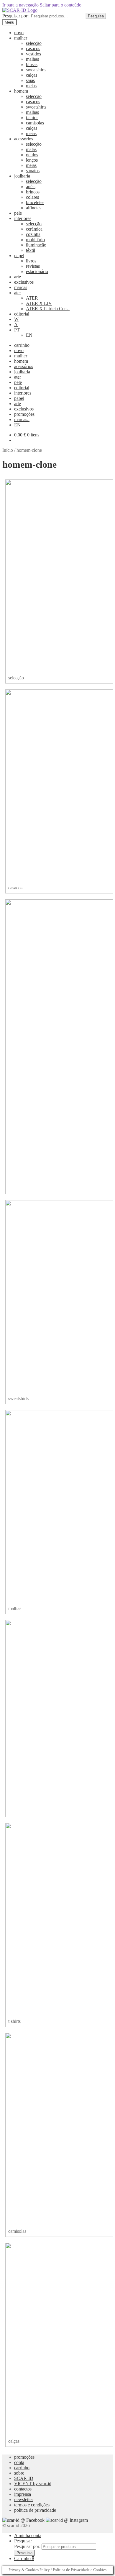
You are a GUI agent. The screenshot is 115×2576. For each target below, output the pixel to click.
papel (19, 256)
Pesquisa (96, 16)
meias (31, 86)
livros (31, 261)
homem (21, 91)
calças (32, 75)
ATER (32, 298)
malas (31, 149)
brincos (33, 192)
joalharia (22, 176)
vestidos (33, 54)
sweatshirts (36, 70)
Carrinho (24, 2558)
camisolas (35, 123)
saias (30, 80)
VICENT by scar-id (33, 2484)
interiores (23, 218)
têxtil (31, 250)
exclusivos (24, 282)
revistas (33, 266)
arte (18, 277)
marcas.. (22, 419)
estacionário (37, 271)
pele (18, 213)
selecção (34, 43)
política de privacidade (35, 2510)
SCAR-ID (24, 2478)
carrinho (22, 345)
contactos (23, 2489)
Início (8, 450)
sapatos (33, 171)
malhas (32, 59)
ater (18, 293)
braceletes (35, 202)
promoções (24, 414)
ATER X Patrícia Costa (48, 309)
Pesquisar (23, 2541)
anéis (31, 187)
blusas (32, 64)
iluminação (36, 245)
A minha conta (28, 2535)
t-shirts (32, 118)
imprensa (23, 2494)
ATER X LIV (39, 303)
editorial (22, 314)
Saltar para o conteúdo (61, 5)
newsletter (24, 2499)
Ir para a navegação (20, 5)
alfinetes (34, 208)
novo (19, 33)
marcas (21, 287)
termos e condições (32, 2505)
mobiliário (35, 240)
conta (19, 2462)
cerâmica (34, 229)
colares (32, 197)
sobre (19, 2473)
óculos (32, 155)
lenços (32, 160)
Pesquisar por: (15, 16)
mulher (21, 38)
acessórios (24, 139)
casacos (33, 49)
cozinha (33, 234)
